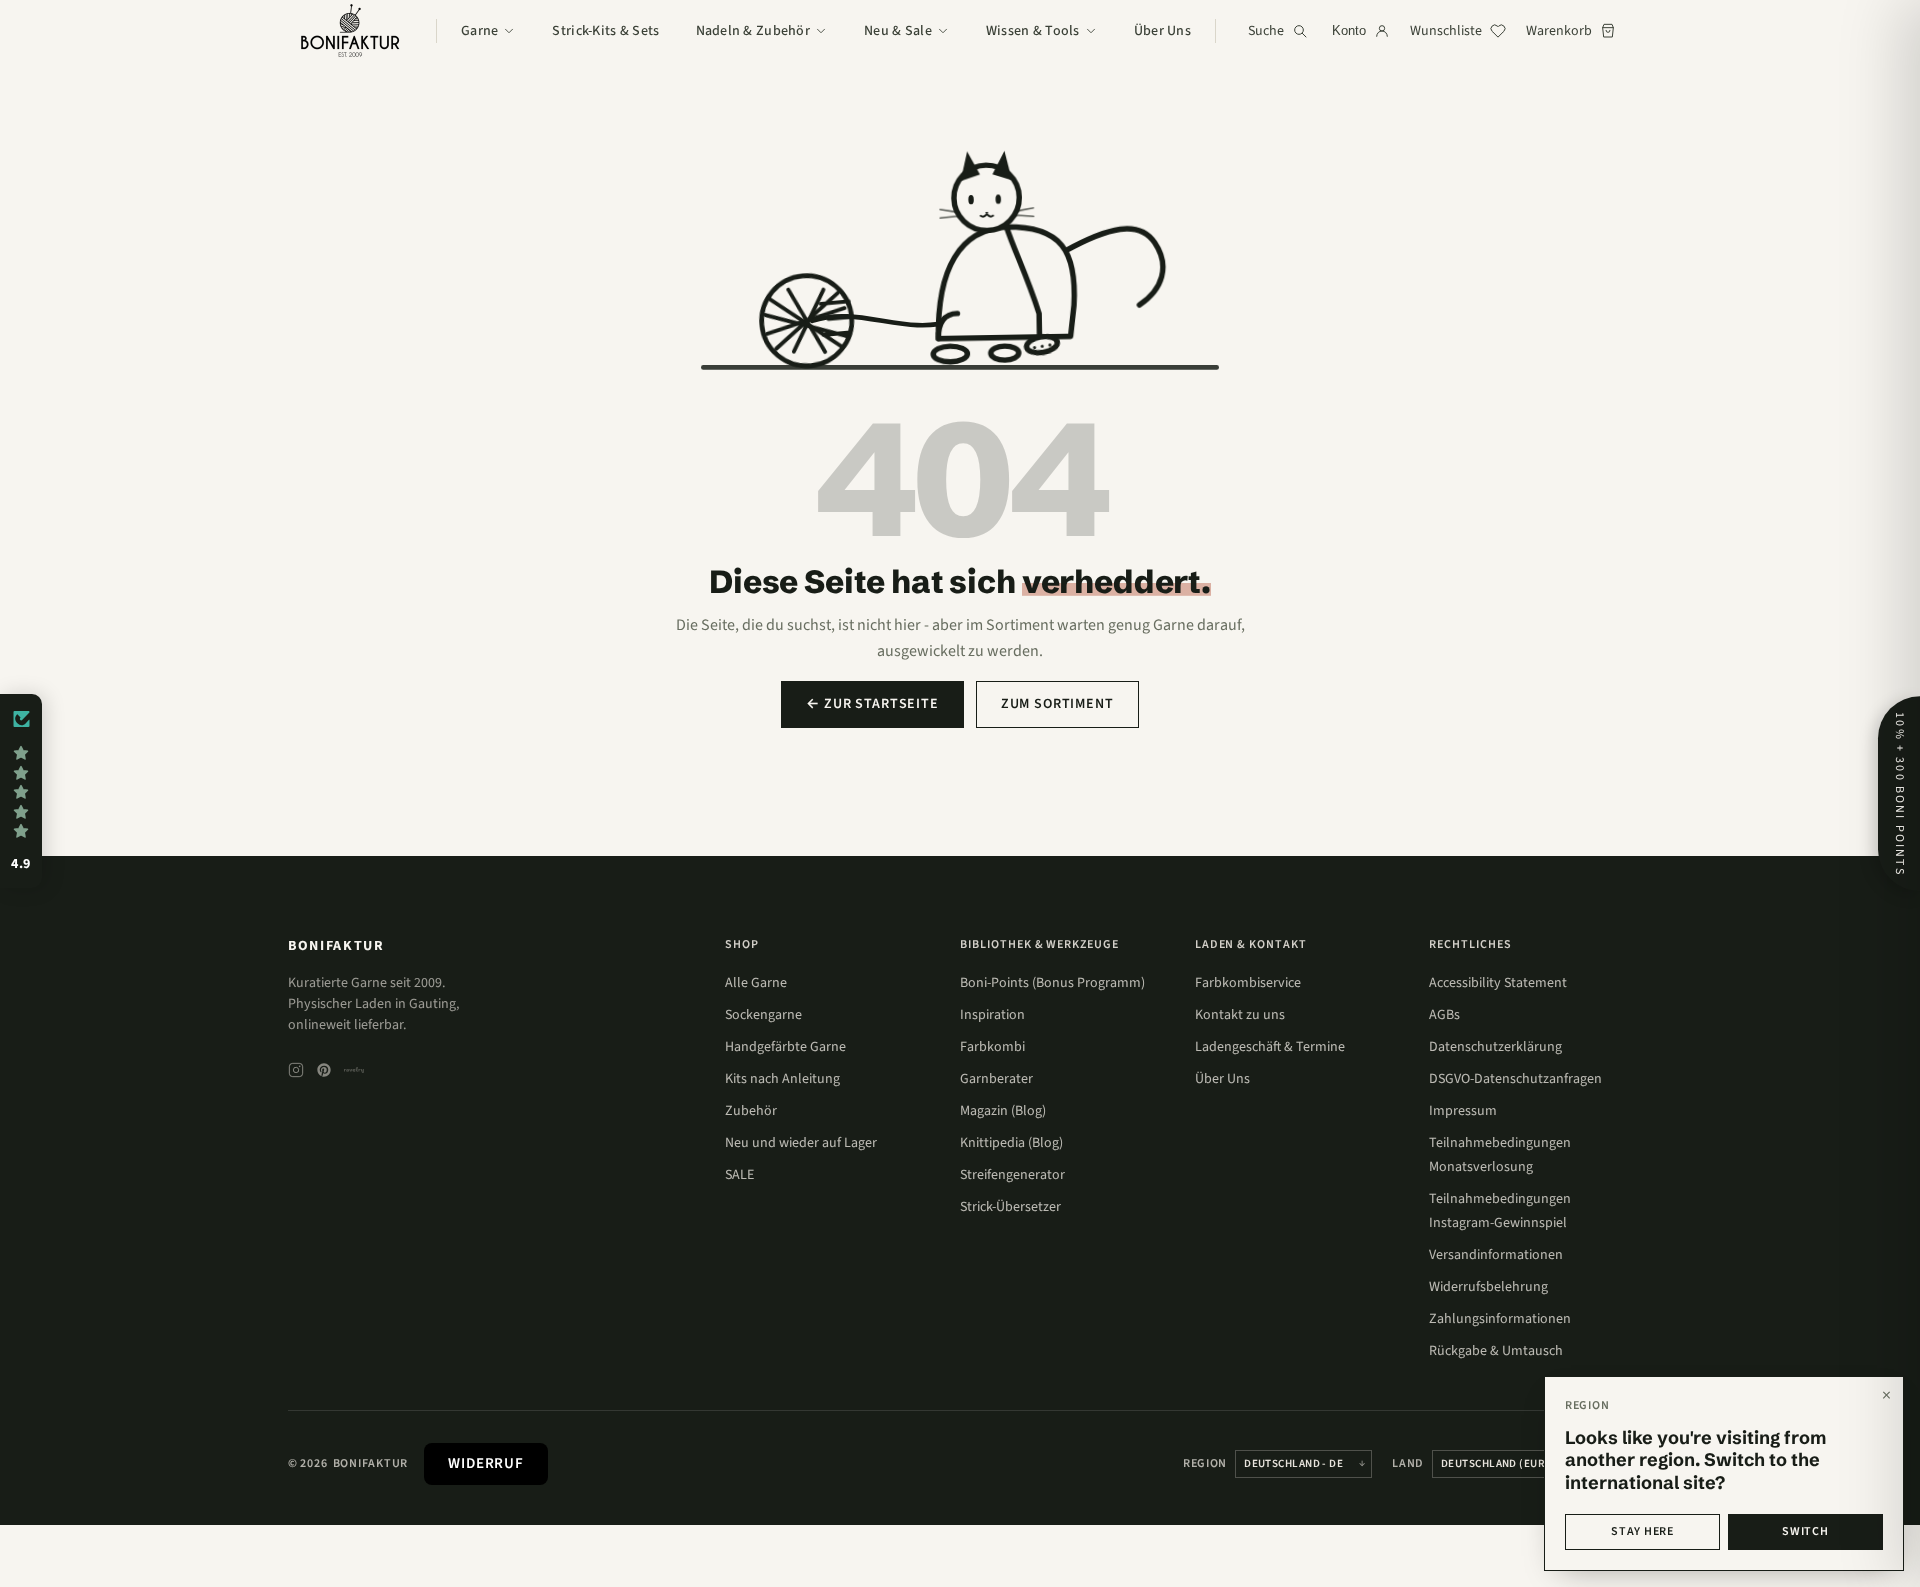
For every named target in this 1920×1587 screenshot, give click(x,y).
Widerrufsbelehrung (1488, 1287)
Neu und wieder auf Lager (801, 1143)
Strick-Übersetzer (1010, 1207)
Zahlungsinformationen (1500, 1319)
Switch (1805, 1531)
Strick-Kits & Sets (605, 31)
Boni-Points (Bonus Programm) (1052, 983)
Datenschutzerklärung (1495, 1047)
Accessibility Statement (1498, 983)
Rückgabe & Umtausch (1496, 1351)
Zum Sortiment (1057, 704)
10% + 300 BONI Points (1899, 793)
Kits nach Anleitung (782, 1079)
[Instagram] (296, 1070)
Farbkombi (992, 1047)
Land (1408, 1463)
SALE (739, 1175)
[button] (21, 791)
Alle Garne (756, 983)
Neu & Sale (898, 31)
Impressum (1463, 1111)
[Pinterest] (324, 1070)
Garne (479, 31)
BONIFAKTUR (336, 946)
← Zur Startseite (872, 704)
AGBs (1444, 1015)
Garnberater (996, 1079)
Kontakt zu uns (1240, 1015)
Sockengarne (763, 1015)
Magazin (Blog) (1003, 1111)
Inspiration (992, 1015)
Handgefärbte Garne (785, 1047)
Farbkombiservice (1248, 983)
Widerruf (486, 1463)
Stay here (1642, 1531)
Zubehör (751, 1111)
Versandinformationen (1496, 1255)
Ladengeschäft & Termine (1270, 1047)
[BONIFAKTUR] (350, 31)
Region (1205, 1463)
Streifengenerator (1012, 1175)
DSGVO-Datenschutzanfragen (1515, 1079)
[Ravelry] (354, 1070)
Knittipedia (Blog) (1011, 1143)
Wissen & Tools (1033, 31)
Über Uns (1162, 31)
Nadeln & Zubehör (753, 31)
